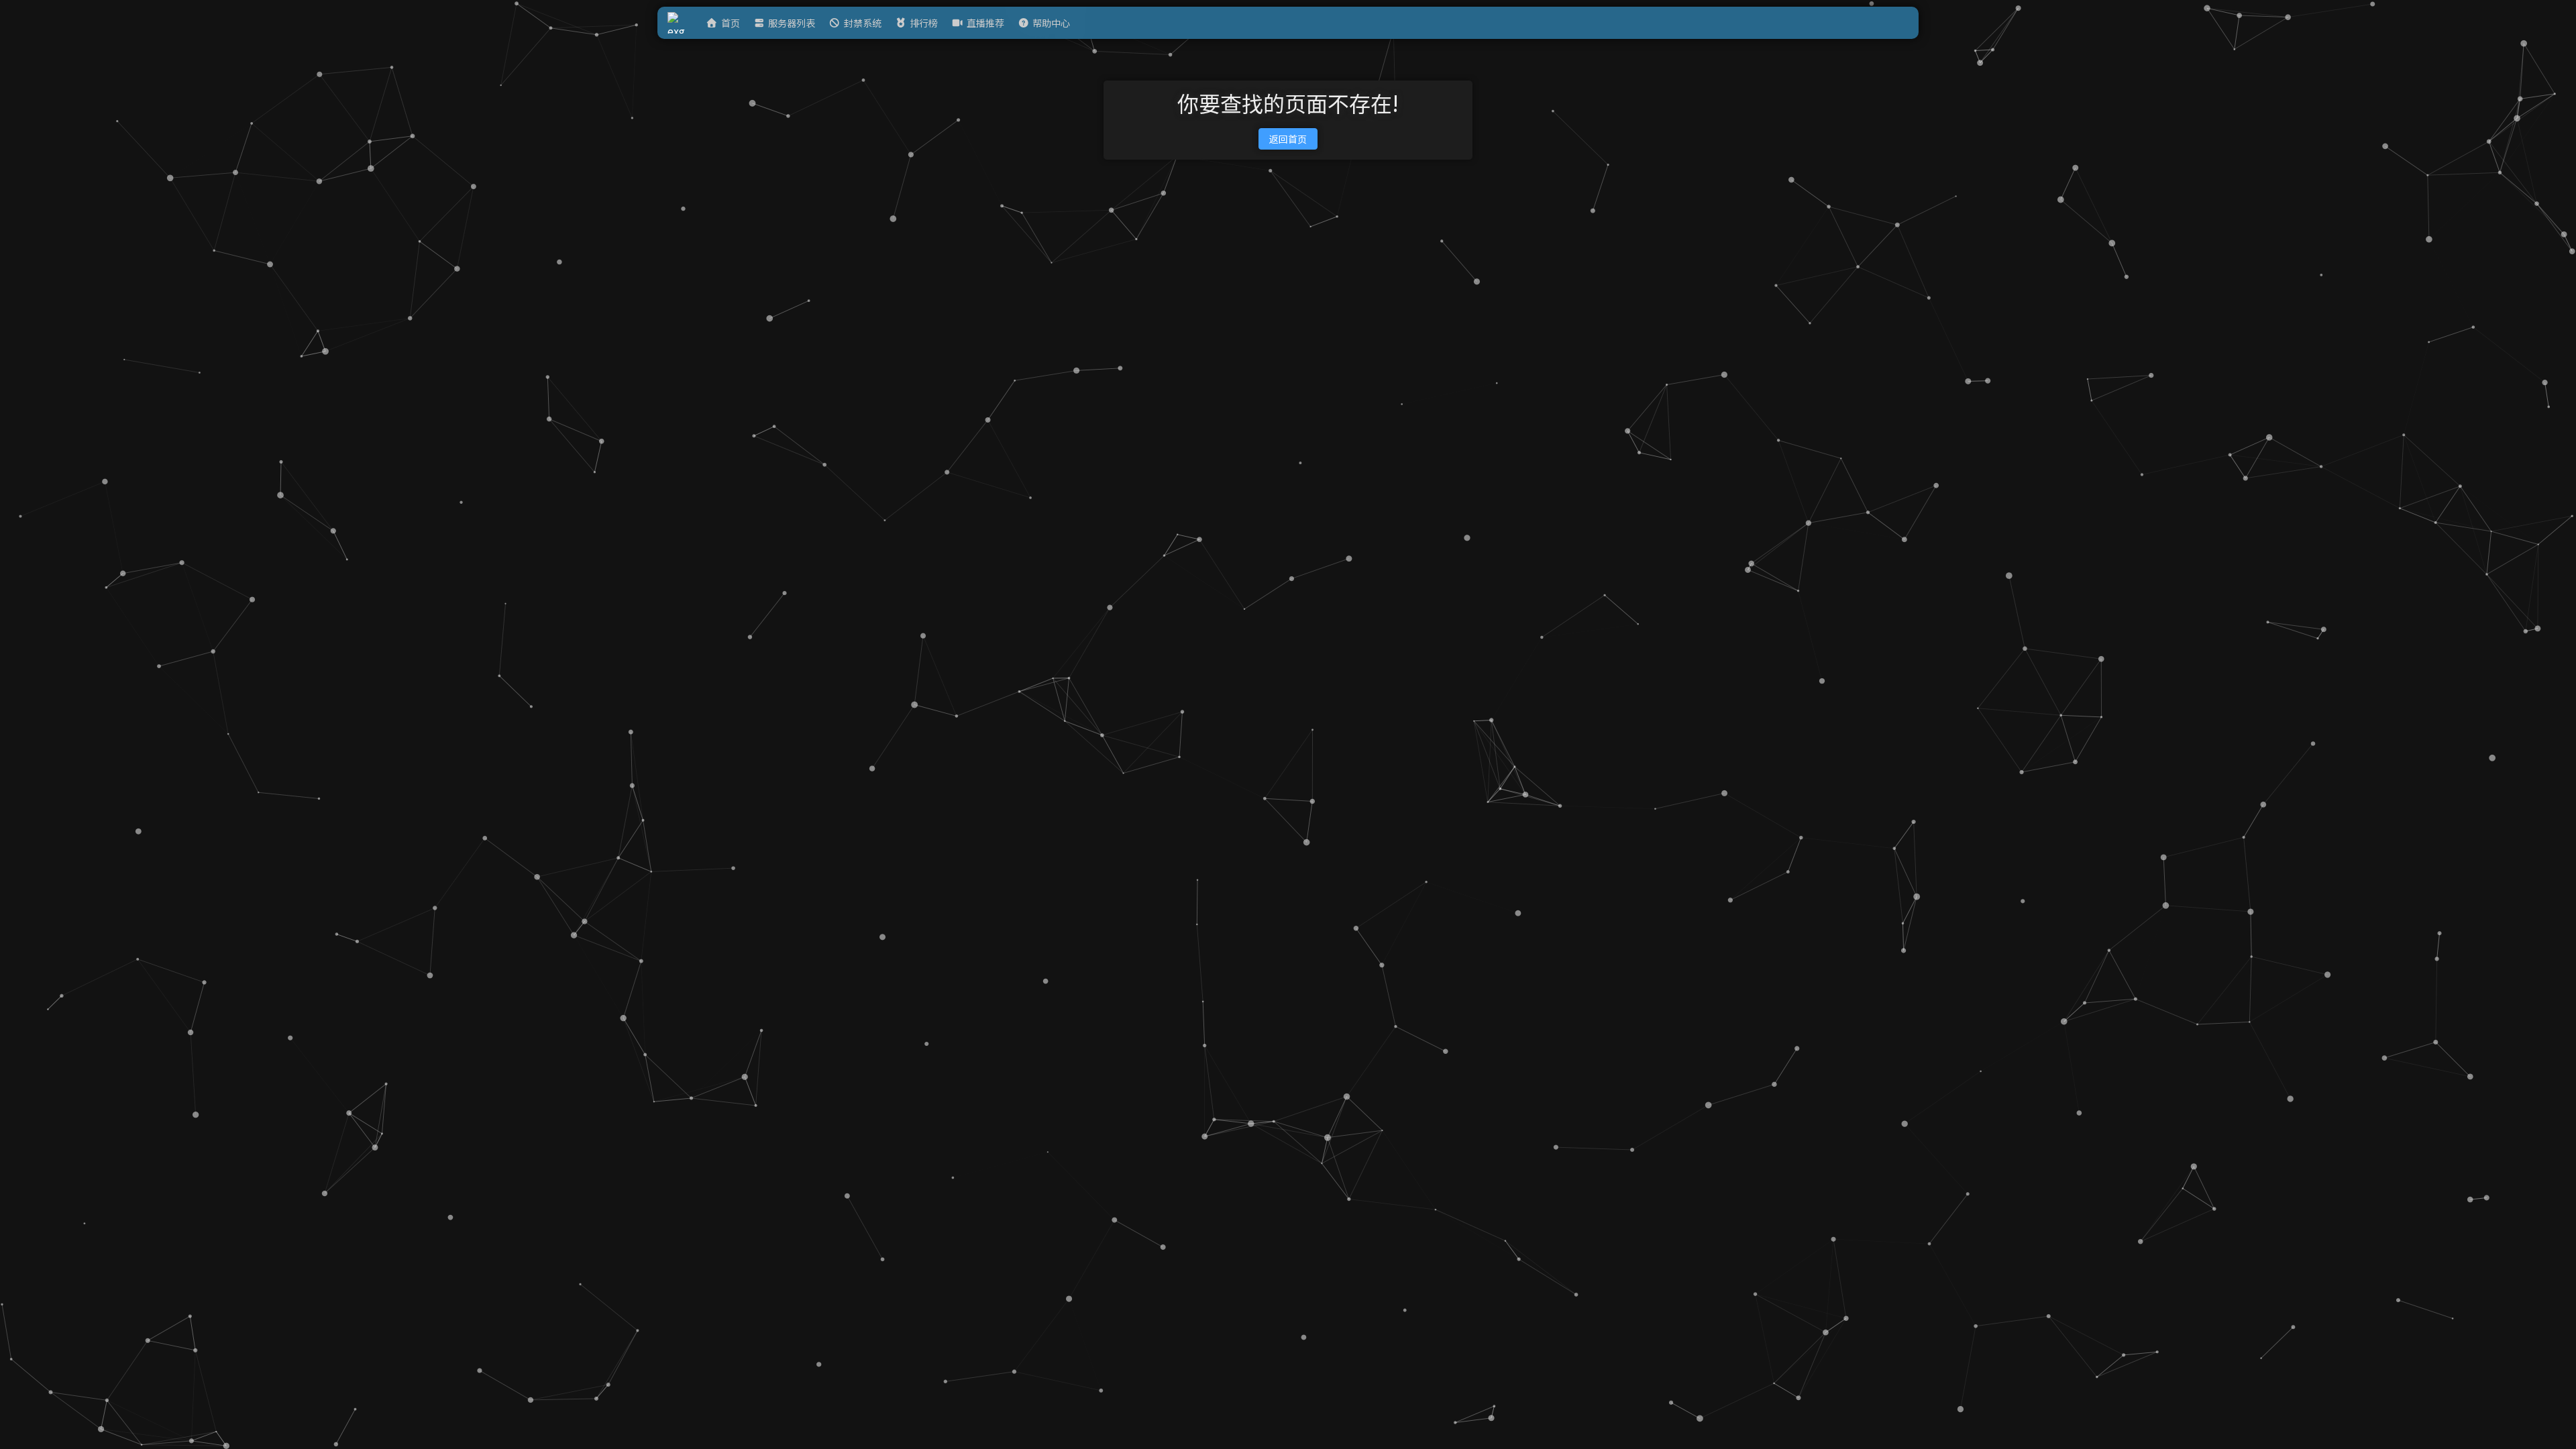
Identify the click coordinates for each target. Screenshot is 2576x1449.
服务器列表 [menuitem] (792, 23)
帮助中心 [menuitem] (1051, 23)
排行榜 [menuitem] (924, 23)
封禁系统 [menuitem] (863, 23)
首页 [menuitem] (731, 23)
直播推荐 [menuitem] (985, 23)
